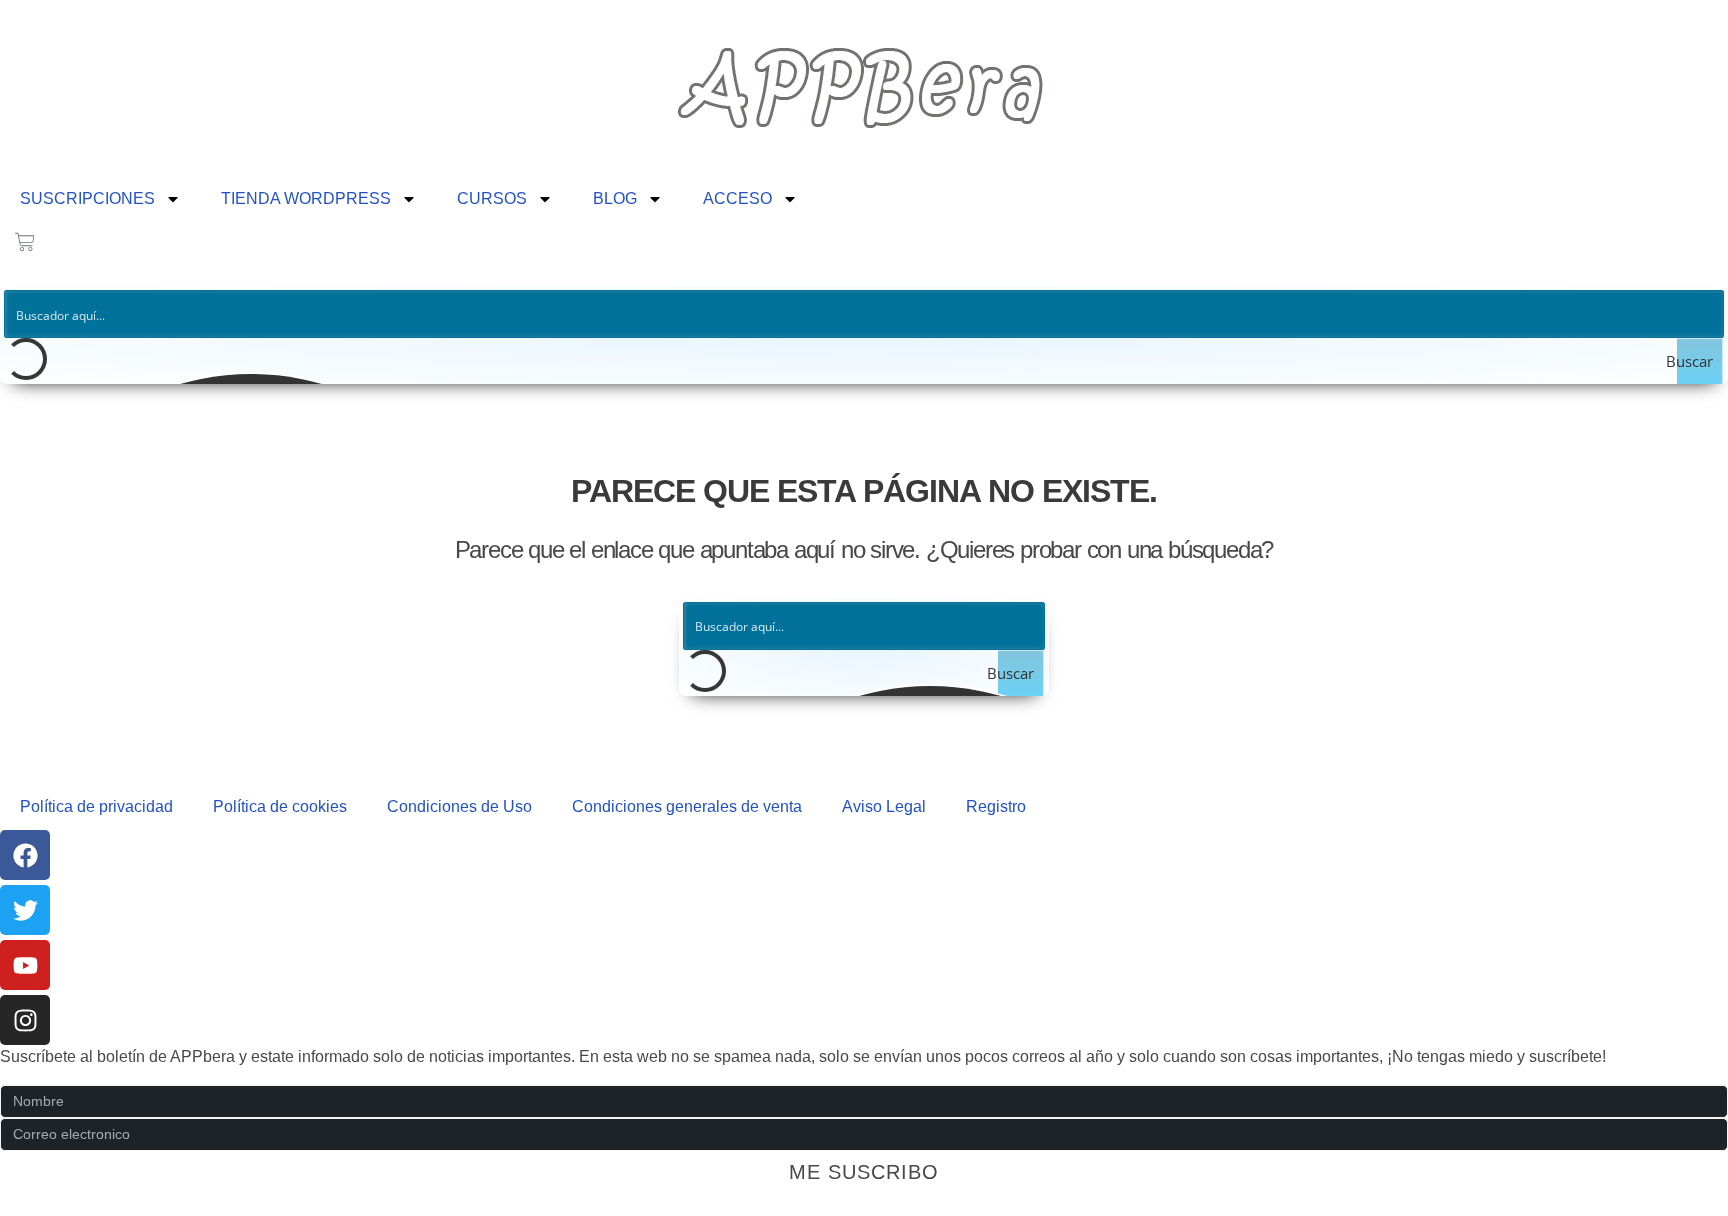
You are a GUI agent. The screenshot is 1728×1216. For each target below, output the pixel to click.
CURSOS (492, 198)
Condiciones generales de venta (687, 806)
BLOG (615, 198)
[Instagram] (25, 1020)
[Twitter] (25, 910)
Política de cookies (280, 806)
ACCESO (737, 198)
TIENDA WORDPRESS (306, 198)
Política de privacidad (96, 806)
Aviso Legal (884, 806)
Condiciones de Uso (459, 806)
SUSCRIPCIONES (87, 198)
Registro (996, 806)
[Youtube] (25, 965)
